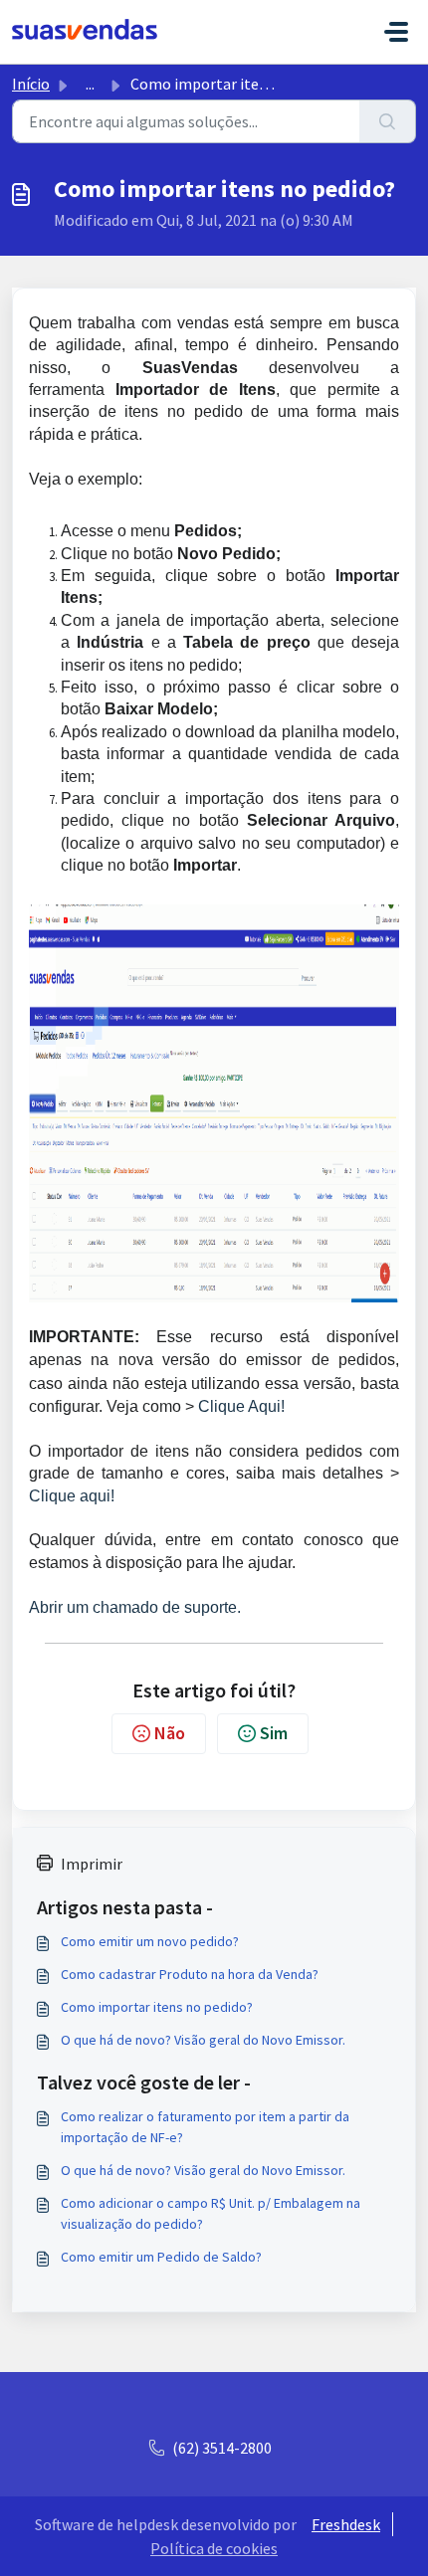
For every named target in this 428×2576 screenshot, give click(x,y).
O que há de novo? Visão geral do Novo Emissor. (203, 2040)
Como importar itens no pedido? (157, 2007)
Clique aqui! (72, 1496)
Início (31, 84)
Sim (274, 1733)
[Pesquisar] (388, 121)
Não (170, 1733)
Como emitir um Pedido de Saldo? (161, 2257)
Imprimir (92, 1864)
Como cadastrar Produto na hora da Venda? (190, 1974)
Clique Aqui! (241, 1406)
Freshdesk (346, 2524)
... (90, 84)
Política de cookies (214, 2548)
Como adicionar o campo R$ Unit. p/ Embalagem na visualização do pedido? (211, 2213)
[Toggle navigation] (396, 32)
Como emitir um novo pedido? (150, 1941)
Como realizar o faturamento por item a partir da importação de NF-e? (205, 2127)
